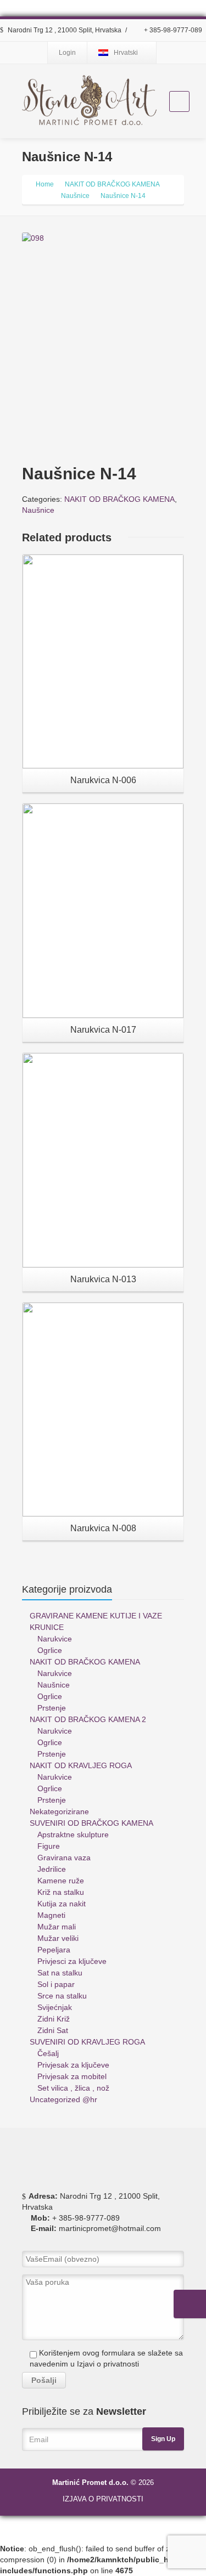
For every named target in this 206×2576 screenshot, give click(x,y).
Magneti (51, 1915)
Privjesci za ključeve (72, 1961)
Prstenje (52, 1708)
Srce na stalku (62, 1996)
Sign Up (163, 2439)
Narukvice (55, 1639)
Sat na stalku (60, 1973)
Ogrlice (50, 1650)
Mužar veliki (58, 1938)
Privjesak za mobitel (72, 2076)
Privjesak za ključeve (73, 2065)
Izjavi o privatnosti (108, 2364)
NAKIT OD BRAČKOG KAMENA (119, 499)
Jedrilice (52, 1869)
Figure (49, 1846)
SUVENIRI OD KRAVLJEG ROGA (87, 2042)
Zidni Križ (54, 2019)
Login (67, 53)
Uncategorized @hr (63, 2099)
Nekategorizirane (59, 1811)
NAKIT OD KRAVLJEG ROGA (81, 1765)
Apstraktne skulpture (73, 1835)
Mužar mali (57, 1927)
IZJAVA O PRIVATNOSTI (103, 2499)
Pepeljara (54, 1950)
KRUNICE (47, 1627)
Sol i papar (56, 1984)
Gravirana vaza (64, 1858)
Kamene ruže (61, 1881)
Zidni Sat (53, 2030)
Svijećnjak (55, 2007)
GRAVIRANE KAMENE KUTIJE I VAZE (96, 1616)
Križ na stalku (61, 1892)
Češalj (48, 2053)
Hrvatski (126, 53)
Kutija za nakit (62, 1904)
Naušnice (38, 510)
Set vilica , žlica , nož (73, 2088)
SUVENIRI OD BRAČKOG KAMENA (91, 1823)
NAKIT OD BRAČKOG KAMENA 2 (88, 1719)
